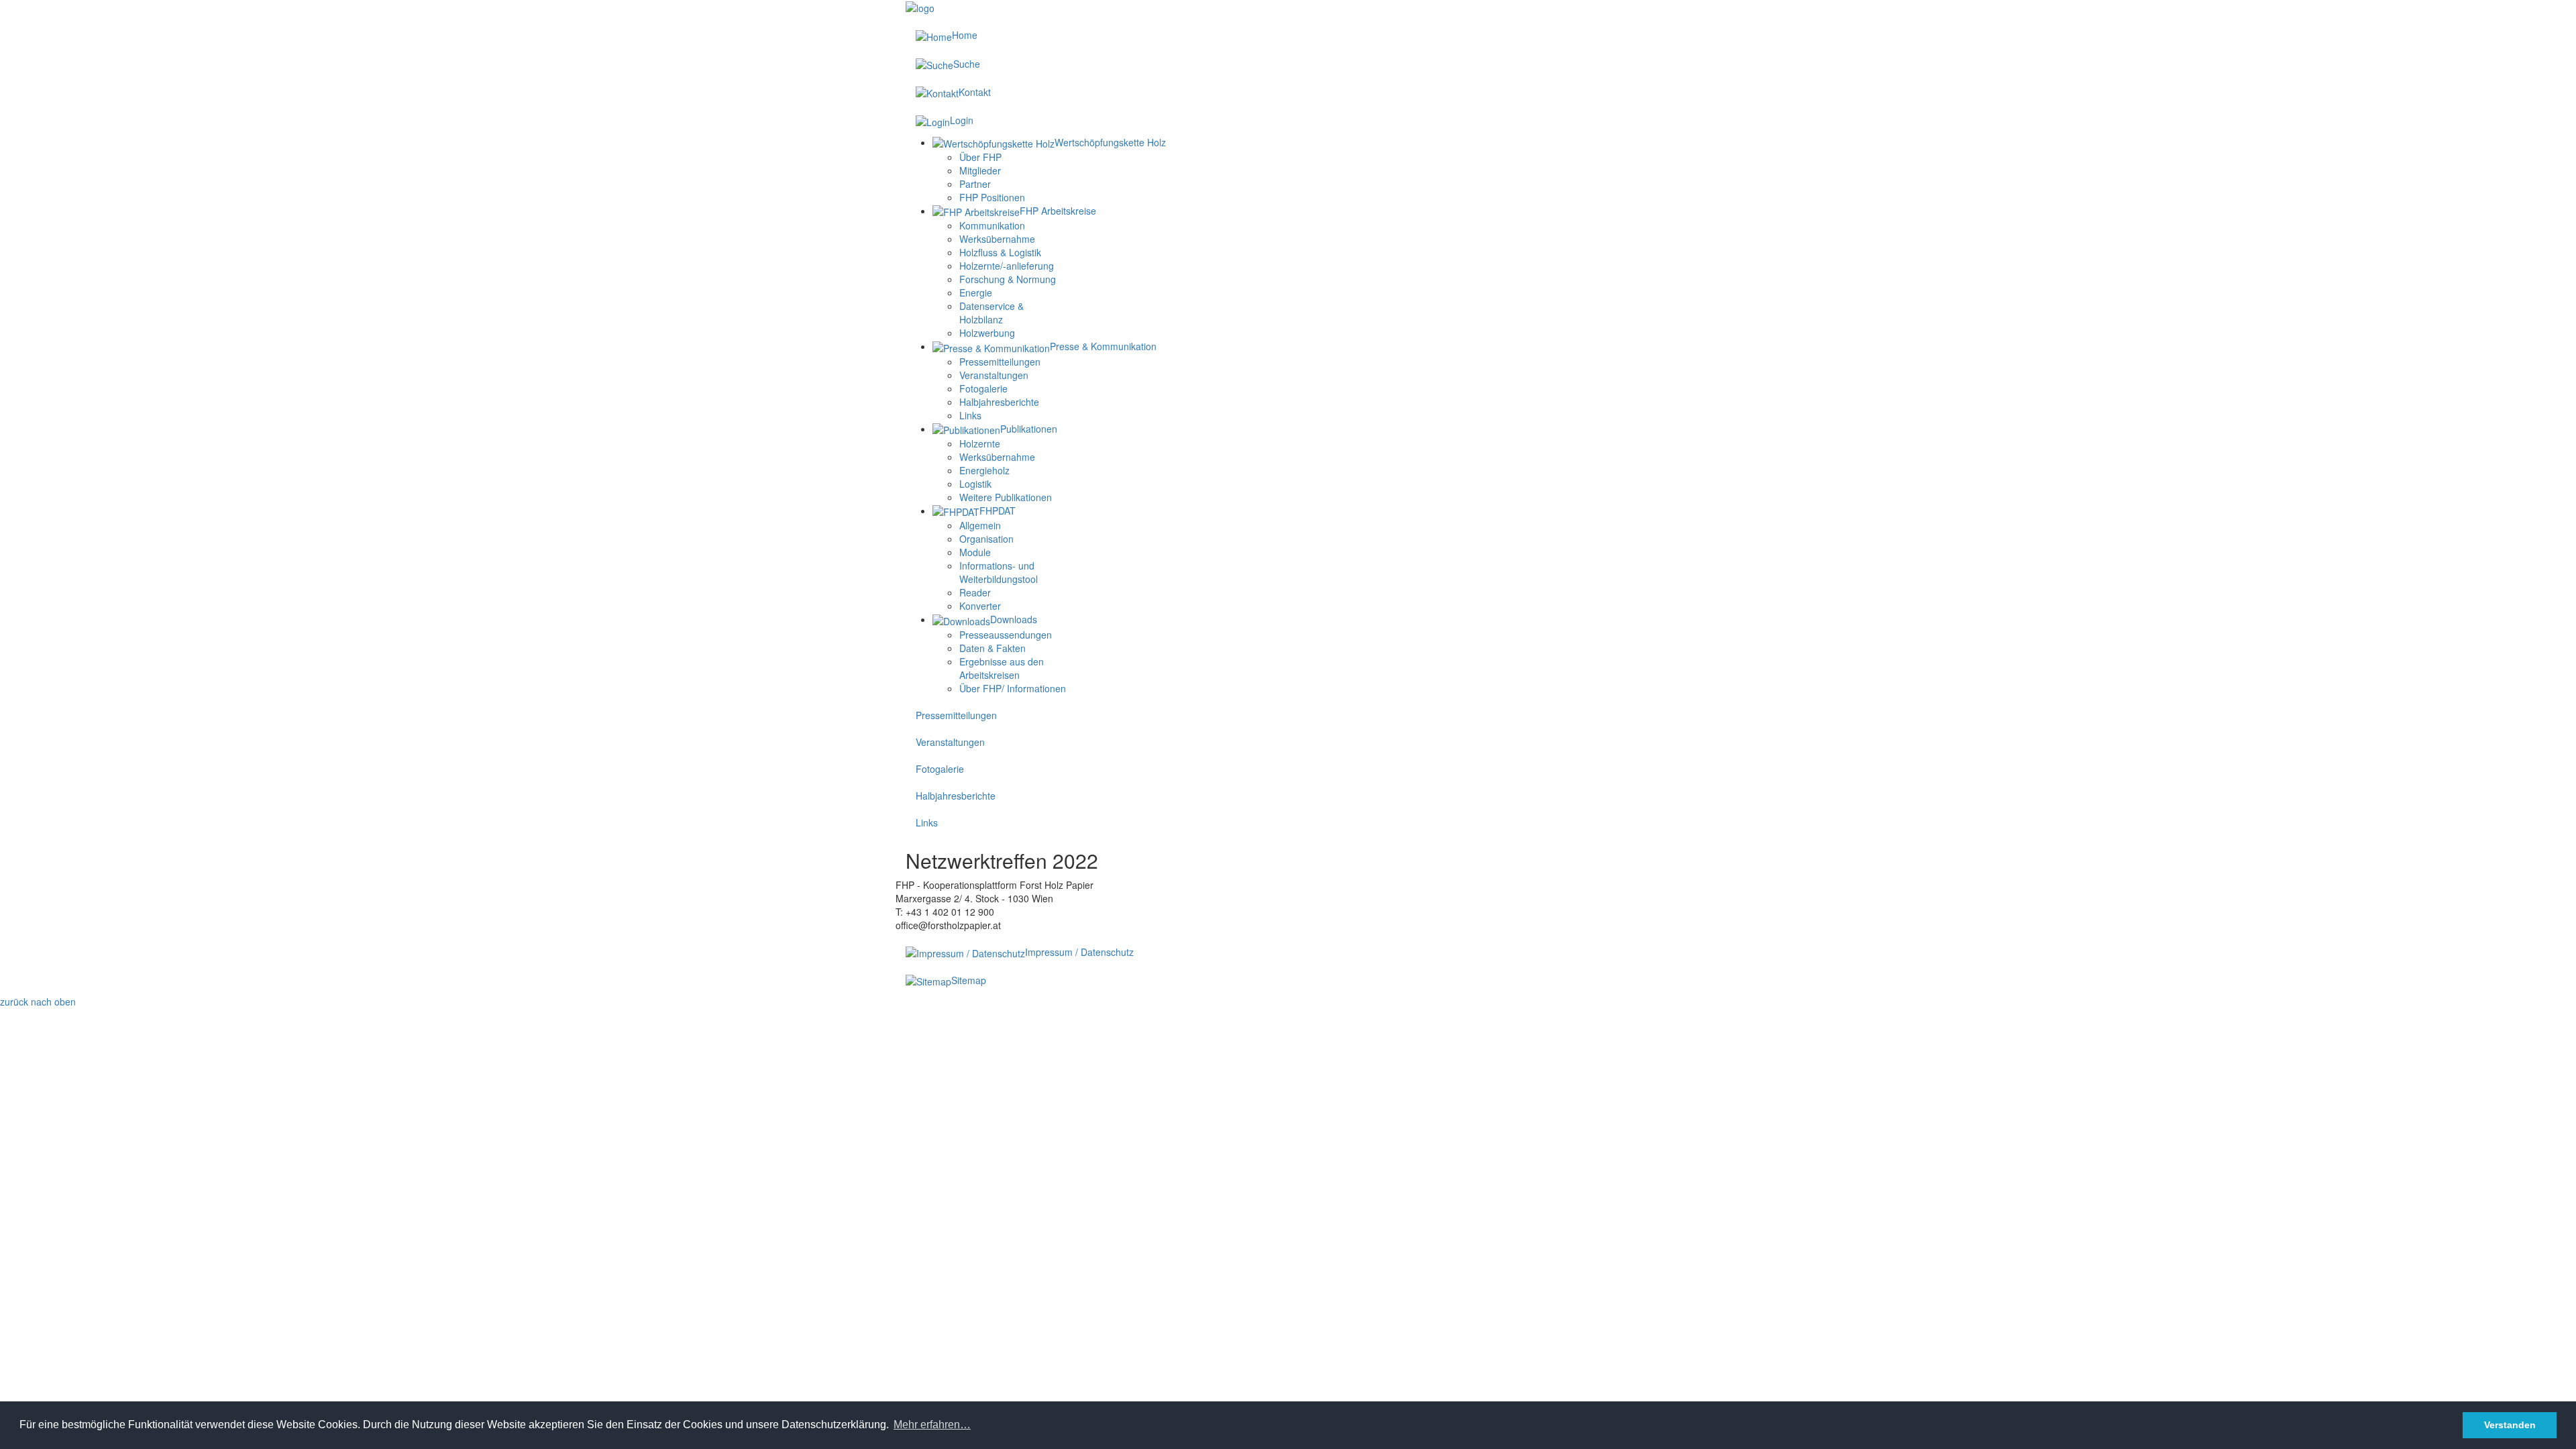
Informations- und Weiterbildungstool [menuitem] (999, 572)
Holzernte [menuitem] (980, 443)
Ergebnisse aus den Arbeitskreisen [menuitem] (1002, 668)
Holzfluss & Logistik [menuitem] (1000, 252)
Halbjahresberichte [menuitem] (999, 402)
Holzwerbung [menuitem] (987, 333)
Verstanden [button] (2510, 1425)
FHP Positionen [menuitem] (992, 197)
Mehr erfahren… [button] (932, 1425)
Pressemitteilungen (956, 715)
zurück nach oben (38, 1002)
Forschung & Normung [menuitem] (1008, 279)
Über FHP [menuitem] (980, 157)
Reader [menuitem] (975, 592)
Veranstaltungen (950, 742)
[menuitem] (1049, 142)
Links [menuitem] (970, 415)
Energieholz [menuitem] (984, 470)
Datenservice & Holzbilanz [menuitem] (991, 313)
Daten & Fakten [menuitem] (992, 648)
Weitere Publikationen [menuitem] (1006, 497)
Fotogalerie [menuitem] (983, 388)
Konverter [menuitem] (980, 606)
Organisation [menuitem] (986, 539)
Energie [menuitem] (976, 292)
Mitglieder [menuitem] (980, 170)
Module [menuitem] (975, 552)
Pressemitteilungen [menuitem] (1000, 362)
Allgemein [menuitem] (980, 525)
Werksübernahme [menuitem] (997, 239)
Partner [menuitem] (975, 184)
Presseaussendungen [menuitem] (1006, 635)
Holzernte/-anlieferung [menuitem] (1007, 266)
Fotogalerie (940, 769)
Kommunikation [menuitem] (992, 225)
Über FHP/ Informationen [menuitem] (1013, 688)
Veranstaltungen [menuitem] (994, 375)
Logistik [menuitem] (975, 484)
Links (927, 822)
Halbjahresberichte (956, 796)
